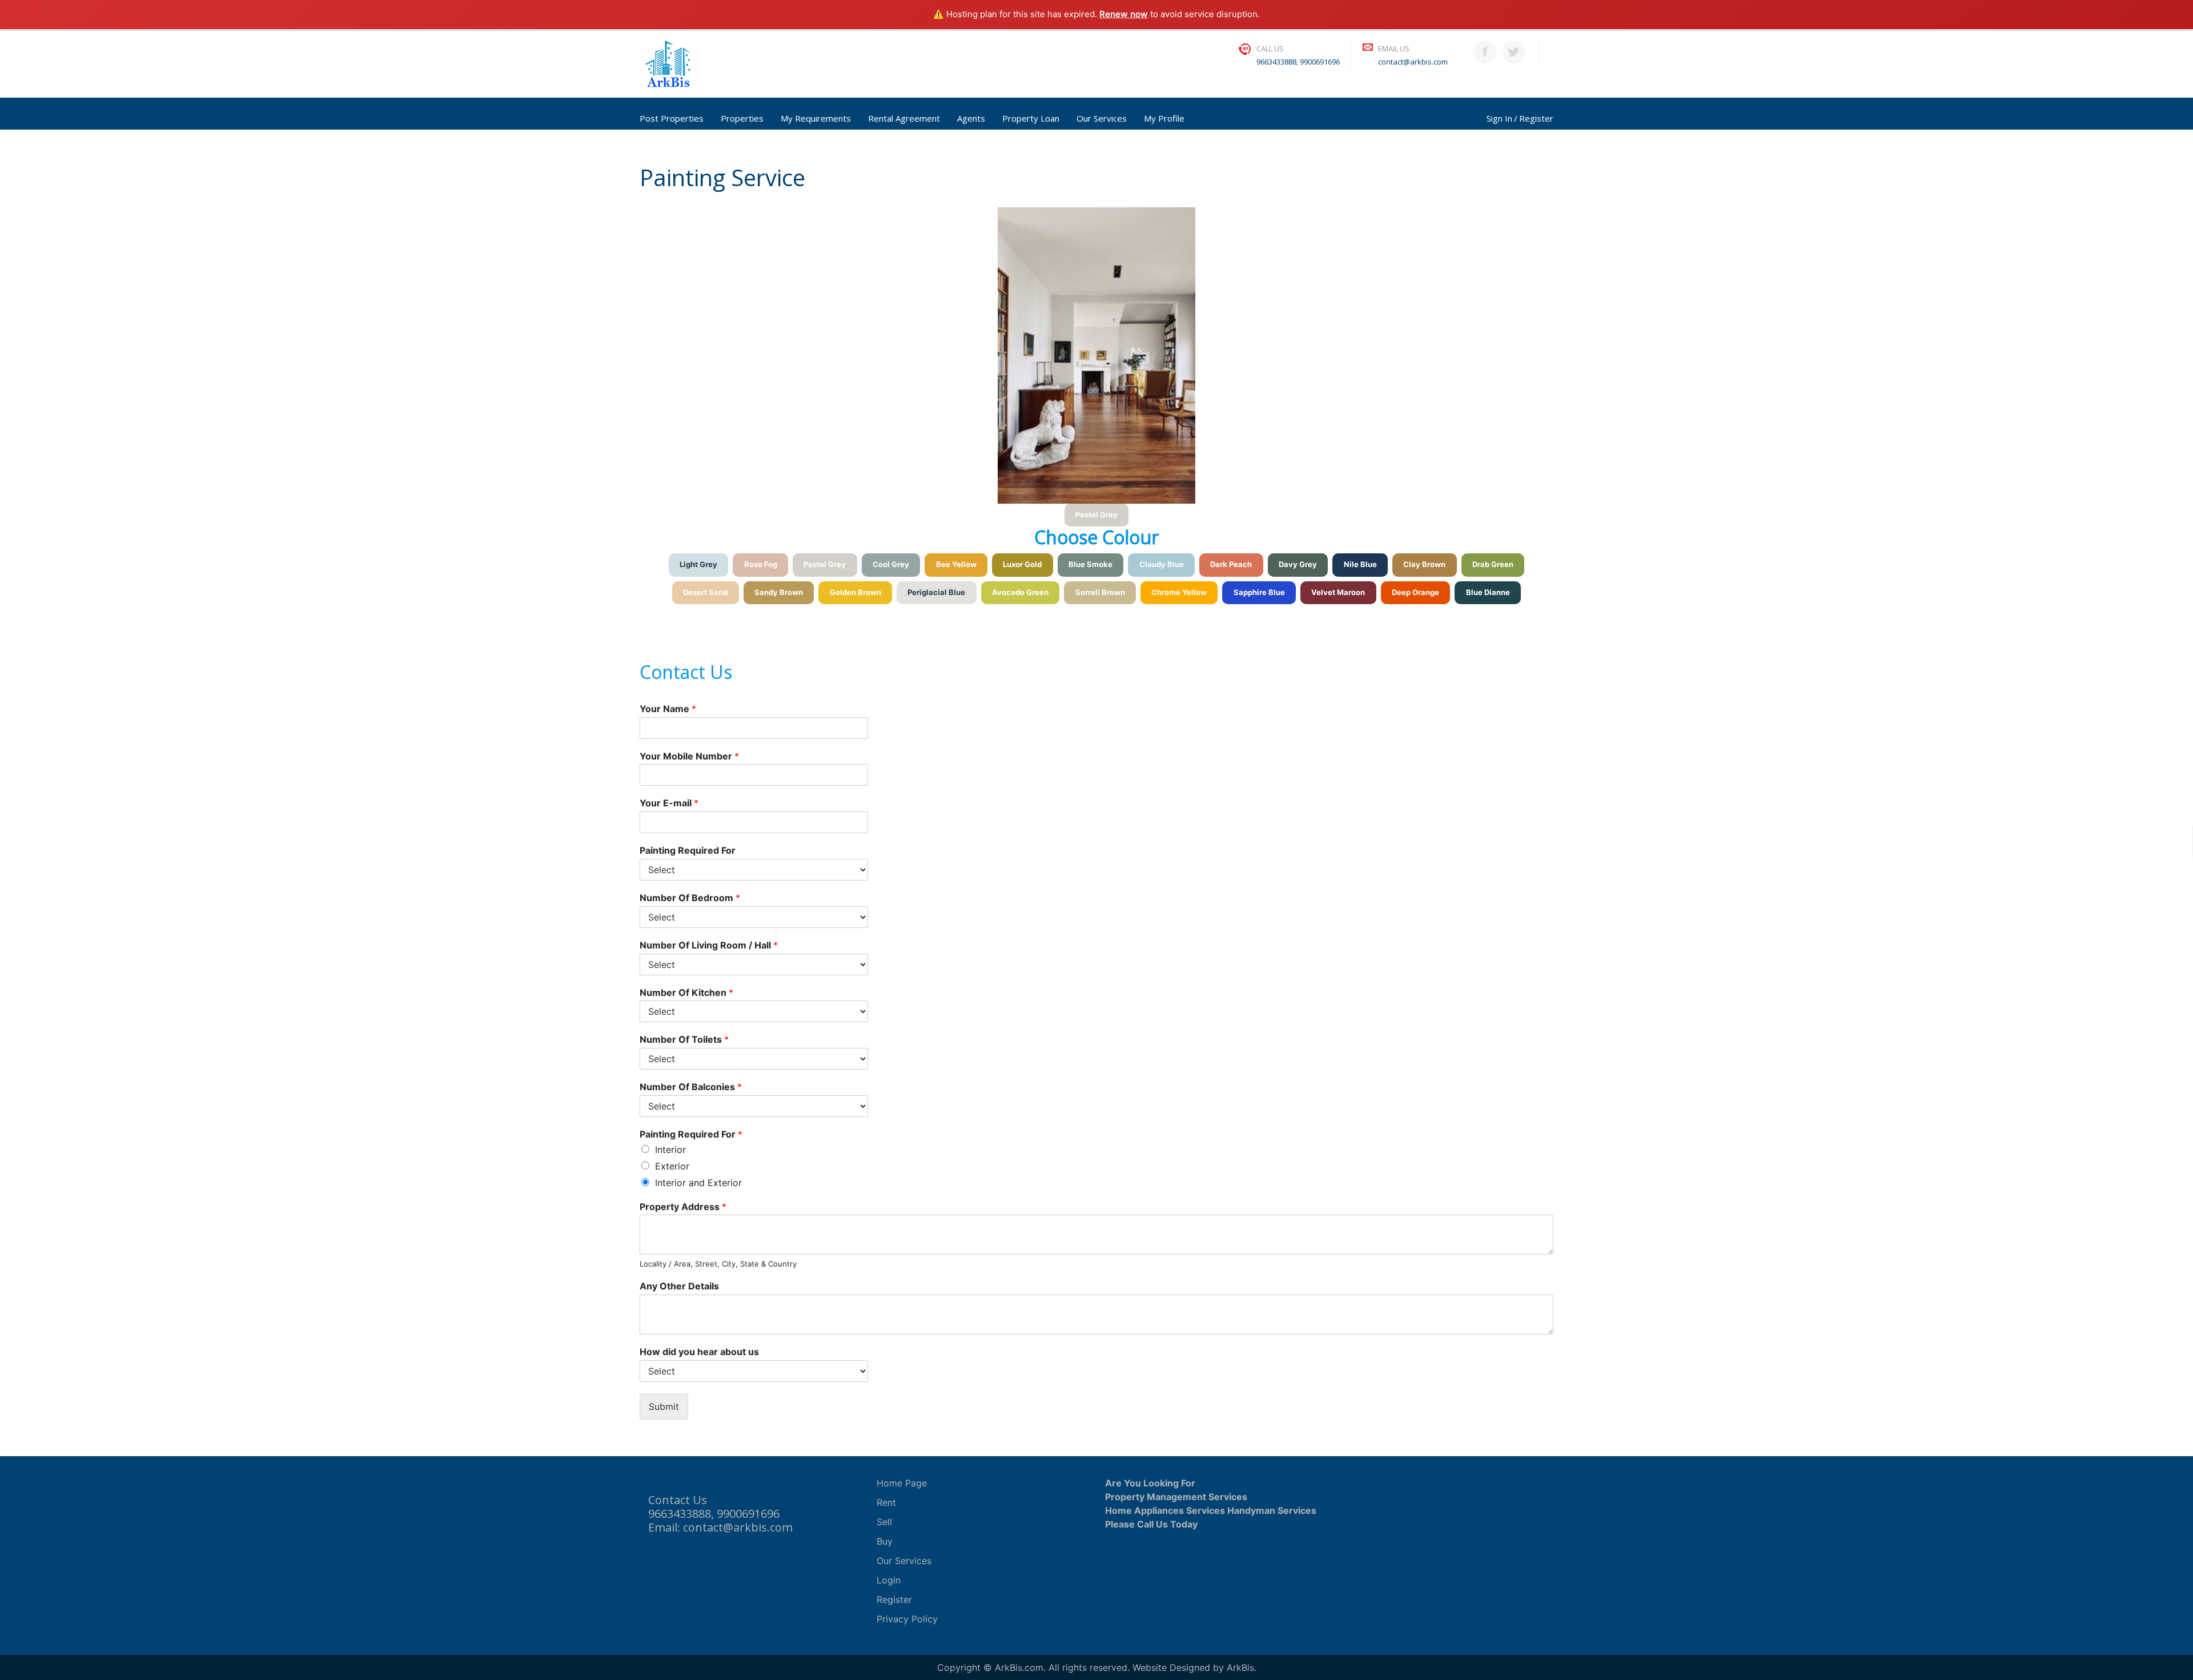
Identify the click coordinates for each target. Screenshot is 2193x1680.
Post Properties (672, 118)
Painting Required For (688, 850)
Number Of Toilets (684, 1039)
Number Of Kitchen (686, 992)
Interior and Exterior (698, 1183)
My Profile (1164, 118)
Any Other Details (679, 1286)
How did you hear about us (699, 1352)
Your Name (668, 709)
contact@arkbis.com (1413, 62)
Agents (971, 118)
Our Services (1102, 118)
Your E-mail (669, 803)
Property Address (683, 1207)
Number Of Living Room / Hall (709, 945)
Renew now (1124, 14)
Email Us (1394, 49)
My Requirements (816, 118)
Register (1536, 118)
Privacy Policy (907, 1619)
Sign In (1499, 118)
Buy (885, 1541)
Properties (742, 118)
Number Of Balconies (691, 1087)
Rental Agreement (904, 118)
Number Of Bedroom (690, 898)
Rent (886, 1502)
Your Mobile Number (689, 756)
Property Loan (1031, 118)
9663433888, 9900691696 (1298, 62)
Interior (670, 1150)
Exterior (672, 1166)
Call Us (1270, 49)
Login (889, 1580)
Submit (664, 1406)
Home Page (902, 1483)
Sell (884, 1522)
